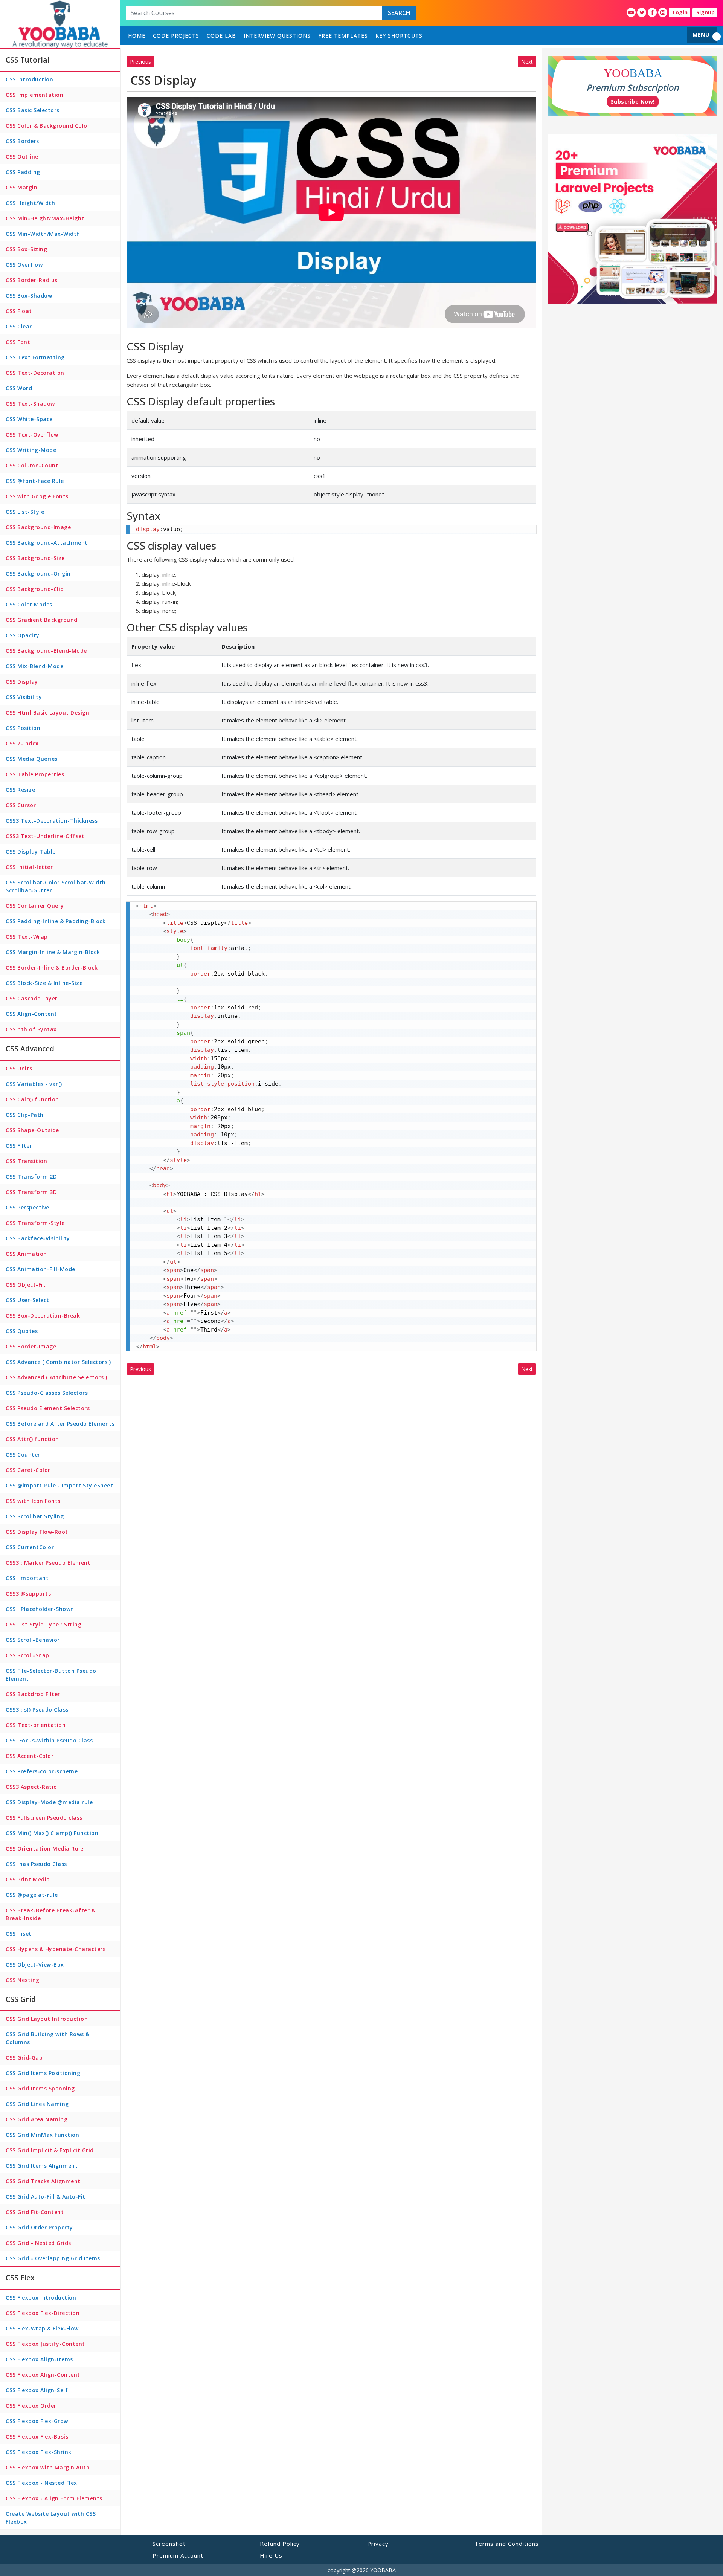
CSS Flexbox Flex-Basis (37, 2436)
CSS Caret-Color (28, 1470)
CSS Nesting (23, 1980)
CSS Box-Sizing (26, 249)
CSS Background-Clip (35, 589)
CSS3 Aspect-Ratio (31, 1787)
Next (527, 62)
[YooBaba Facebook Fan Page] (652, 12)
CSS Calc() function (32, 1099)
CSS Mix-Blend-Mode (34, 666)
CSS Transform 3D (31, 1192)
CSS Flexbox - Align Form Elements (54, 2498)
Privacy (378, 2544)
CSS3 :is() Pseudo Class (37, 1709)
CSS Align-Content (31, 1014)
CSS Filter (19, 1146)
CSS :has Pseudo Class (36, 1864)
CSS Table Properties (35, 774)
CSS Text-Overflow (32, 434)
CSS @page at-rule (32, 1895)
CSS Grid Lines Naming (37, 2104)
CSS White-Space (29, 419)
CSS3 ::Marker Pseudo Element (48, 1563)
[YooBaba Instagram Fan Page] (663, 12)
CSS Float (19, 311)
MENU (701, 34)
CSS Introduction (29, 79)
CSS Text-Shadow (30, 404)
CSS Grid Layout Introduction (47, 2019)
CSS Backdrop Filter (33, 1694)
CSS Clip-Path (25, 1115)
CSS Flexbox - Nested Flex (41, 2483)
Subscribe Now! (633, 102)
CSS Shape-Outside (32, 1130)
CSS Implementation (34, 95)
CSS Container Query (35, 906)
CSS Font (18, 342)
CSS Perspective (27, 1207)
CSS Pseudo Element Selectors (48, 1408)
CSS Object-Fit (26, 1285)
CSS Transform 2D (31, 1177)
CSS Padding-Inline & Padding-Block (56, 921)
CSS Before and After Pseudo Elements (60, 1424)
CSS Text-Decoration (35, 373)
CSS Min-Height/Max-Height (45, 218)
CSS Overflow (24, 265)
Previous (140, 62)
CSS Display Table (31, 851)
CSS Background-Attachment (47, 543)
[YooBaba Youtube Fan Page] (631, 12)
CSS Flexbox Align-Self (37, 2390)
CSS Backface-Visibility (38, 1238)
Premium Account (178, 2555)
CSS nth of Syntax (31, 1029)
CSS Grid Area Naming (37, 2119)
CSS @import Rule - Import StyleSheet (59, 1485)
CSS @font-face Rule (35, 481)
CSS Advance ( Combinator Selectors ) (58, 1362)
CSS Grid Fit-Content (35, 2212)
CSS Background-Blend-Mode (46, 651)
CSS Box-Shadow (29, 295)
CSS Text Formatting (35, 357)
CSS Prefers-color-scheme (42, 1771)
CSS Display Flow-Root (37, 1532)
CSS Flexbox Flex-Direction (43, 2313)
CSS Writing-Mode (31, 450)
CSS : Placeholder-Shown (40, 1609)
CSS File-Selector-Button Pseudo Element (51, 1675)
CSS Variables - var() (34, 1084)
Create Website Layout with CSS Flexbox (51, 2518)
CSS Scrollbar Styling (35, 1516)
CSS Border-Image (31, 1346)
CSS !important (27, 1578)
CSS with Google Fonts (37, 496)
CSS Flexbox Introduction (41, 2297)
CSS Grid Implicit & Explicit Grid (50, 2150)
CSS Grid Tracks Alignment (43, 2181)
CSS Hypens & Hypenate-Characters (56, 1949)
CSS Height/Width (30, 203)
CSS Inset (19, 1934)
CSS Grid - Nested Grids (38, 2243)
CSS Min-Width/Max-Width (43, 234)
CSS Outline (22, 157)
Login (680, 12)
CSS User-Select (27, 1300)
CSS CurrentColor (30, 1547)
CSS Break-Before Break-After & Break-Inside (50, 1914)
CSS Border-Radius (32, 280)
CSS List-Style (25, 512)
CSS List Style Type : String (43, 1624)
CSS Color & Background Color (48, 126)
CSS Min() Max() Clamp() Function (52, 1833)
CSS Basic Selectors (33, 110)
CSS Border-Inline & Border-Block (52, 967)
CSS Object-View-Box (35, 1964)
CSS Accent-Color (30, 1756)
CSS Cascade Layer (32, 998)
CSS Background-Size (35, 558)
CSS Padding (23, 172)
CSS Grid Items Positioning (43, 2073)
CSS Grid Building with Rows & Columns (48, 2038)
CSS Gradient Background (42, 620)
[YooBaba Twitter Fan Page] (642, 12)
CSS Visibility (24, 697)
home (137, 36)
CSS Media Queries (32, 759)
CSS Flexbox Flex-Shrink (39, 2452)
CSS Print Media (28, 1879)
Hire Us (271, 2555)
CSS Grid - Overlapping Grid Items (53, 2258)
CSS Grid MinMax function (42, 2135)
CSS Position (23, 728)
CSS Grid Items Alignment (42, 2166)
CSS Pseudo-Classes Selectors (47, 1393)
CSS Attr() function (32, 1439)
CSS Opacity (23, 635)
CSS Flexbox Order (31, 2406)
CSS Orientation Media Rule (44, 1848)
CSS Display (22, 682)
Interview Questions (277, 36)
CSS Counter (23, 1454)
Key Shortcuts (399, 36)
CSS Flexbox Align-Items (39, 2359)
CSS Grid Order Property (39, 2227)
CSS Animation (26, 1254)
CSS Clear (19, 326)
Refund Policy (280, 2544)
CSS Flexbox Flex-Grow (37, 2421)
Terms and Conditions (507, 2544)
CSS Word (19, 388)
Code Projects (176, 36)
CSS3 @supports (28, 1593)
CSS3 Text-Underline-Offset (45, 836)
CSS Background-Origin (38, 573)
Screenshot (169, 2544)
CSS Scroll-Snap (27, 1655)
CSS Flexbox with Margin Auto (48, 2467)
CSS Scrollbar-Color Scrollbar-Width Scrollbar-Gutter (56, 886)
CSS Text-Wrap (27, 937)
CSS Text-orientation (36, 1725)
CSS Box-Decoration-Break (43, 1315)
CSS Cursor (21, 805)
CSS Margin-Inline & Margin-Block (53, 952)
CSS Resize (20, 790)
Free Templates (343, 36)
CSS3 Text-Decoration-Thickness (52, 821)
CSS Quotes (22, 1331)
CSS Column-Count (32, 465)
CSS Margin (21, 187)
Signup (705, 12)
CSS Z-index (22, 743)
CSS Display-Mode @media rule (49, 1802)
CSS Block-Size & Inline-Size (44, 983)
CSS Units (19, 1068)
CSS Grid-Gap (24, 2058)
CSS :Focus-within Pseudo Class (49, 1740)
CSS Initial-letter (29, 867)
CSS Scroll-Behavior (33, 1640)
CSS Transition (26, 1161)
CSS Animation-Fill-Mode (40, 1269)
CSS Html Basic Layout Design (47, 712)
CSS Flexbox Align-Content (43, 2375)
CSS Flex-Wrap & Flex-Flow (42, 2328)
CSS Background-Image (38, 527)
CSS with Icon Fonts (33, 1501)
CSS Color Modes (29, 604)
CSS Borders (22, 141)
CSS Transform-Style (35, 1223)
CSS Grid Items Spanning (40, 2088)
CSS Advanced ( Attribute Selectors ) (56, 1377)
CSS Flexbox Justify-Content (45, 2344)
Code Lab (221, 36)
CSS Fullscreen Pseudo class (44, 1818)
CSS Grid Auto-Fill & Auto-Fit (46, 2197)
